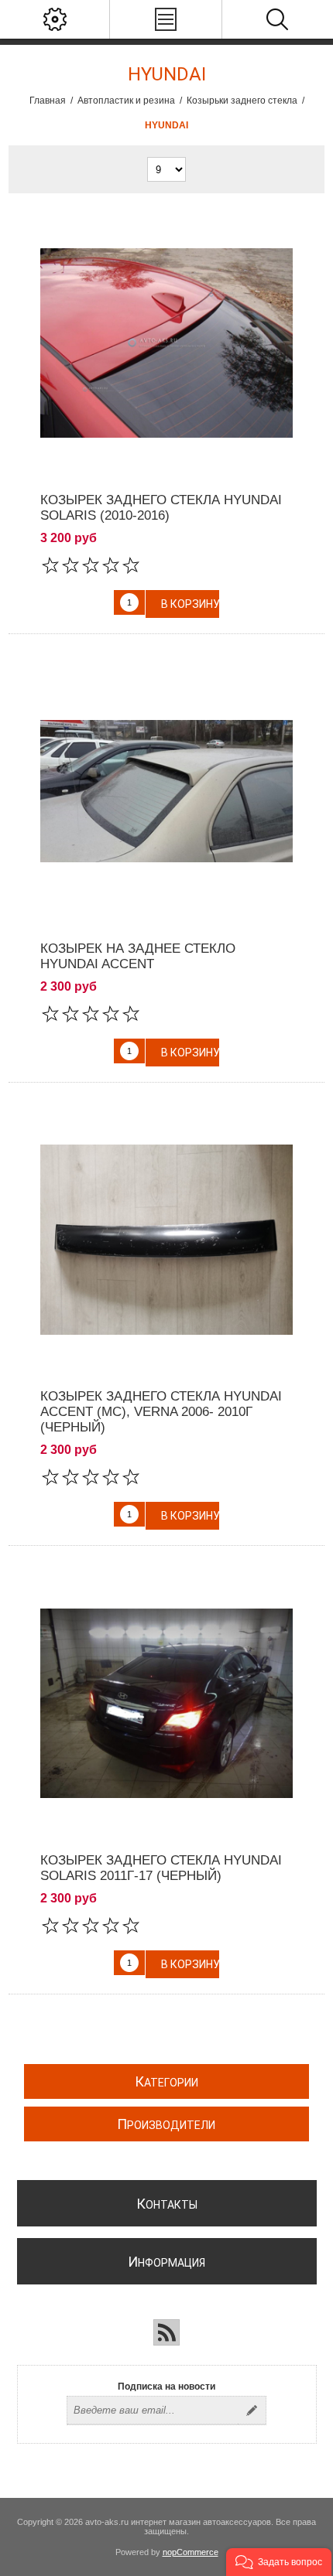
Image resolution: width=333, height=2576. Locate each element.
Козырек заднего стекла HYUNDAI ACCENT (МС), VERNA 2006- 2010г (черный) (161, 1412)
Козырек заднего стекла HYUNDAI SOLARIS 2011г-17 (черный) (161, 1868)
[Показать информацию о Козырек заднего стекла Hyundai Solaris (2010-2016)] (167, 343)
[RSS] (166, 2332)
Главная (48, 101)
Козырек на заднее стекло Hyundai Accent (138, 956)
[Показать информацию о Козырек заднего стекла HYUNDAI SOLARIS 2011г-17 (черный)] (167, 1703)
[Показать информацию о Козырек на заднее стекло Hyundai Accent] (167, 792)
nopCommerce (191, 2552)
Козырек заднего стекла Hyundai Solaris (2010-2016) (161, 508)
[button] (279, 2562)
